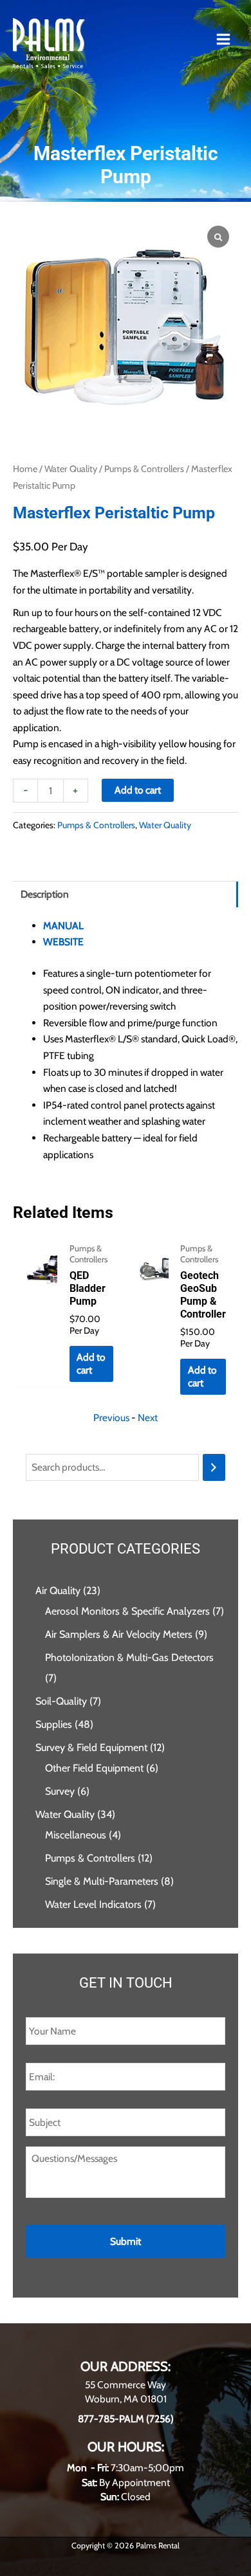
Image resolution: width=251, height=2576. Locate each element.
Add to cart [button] (91, 1364)
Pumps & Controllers (144, 469)
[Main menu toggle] (223, 39)
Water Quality (71, 469)
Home (25, 469)
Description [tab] (45, 894)
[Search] (214, 1467)
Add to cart (138, 790)
